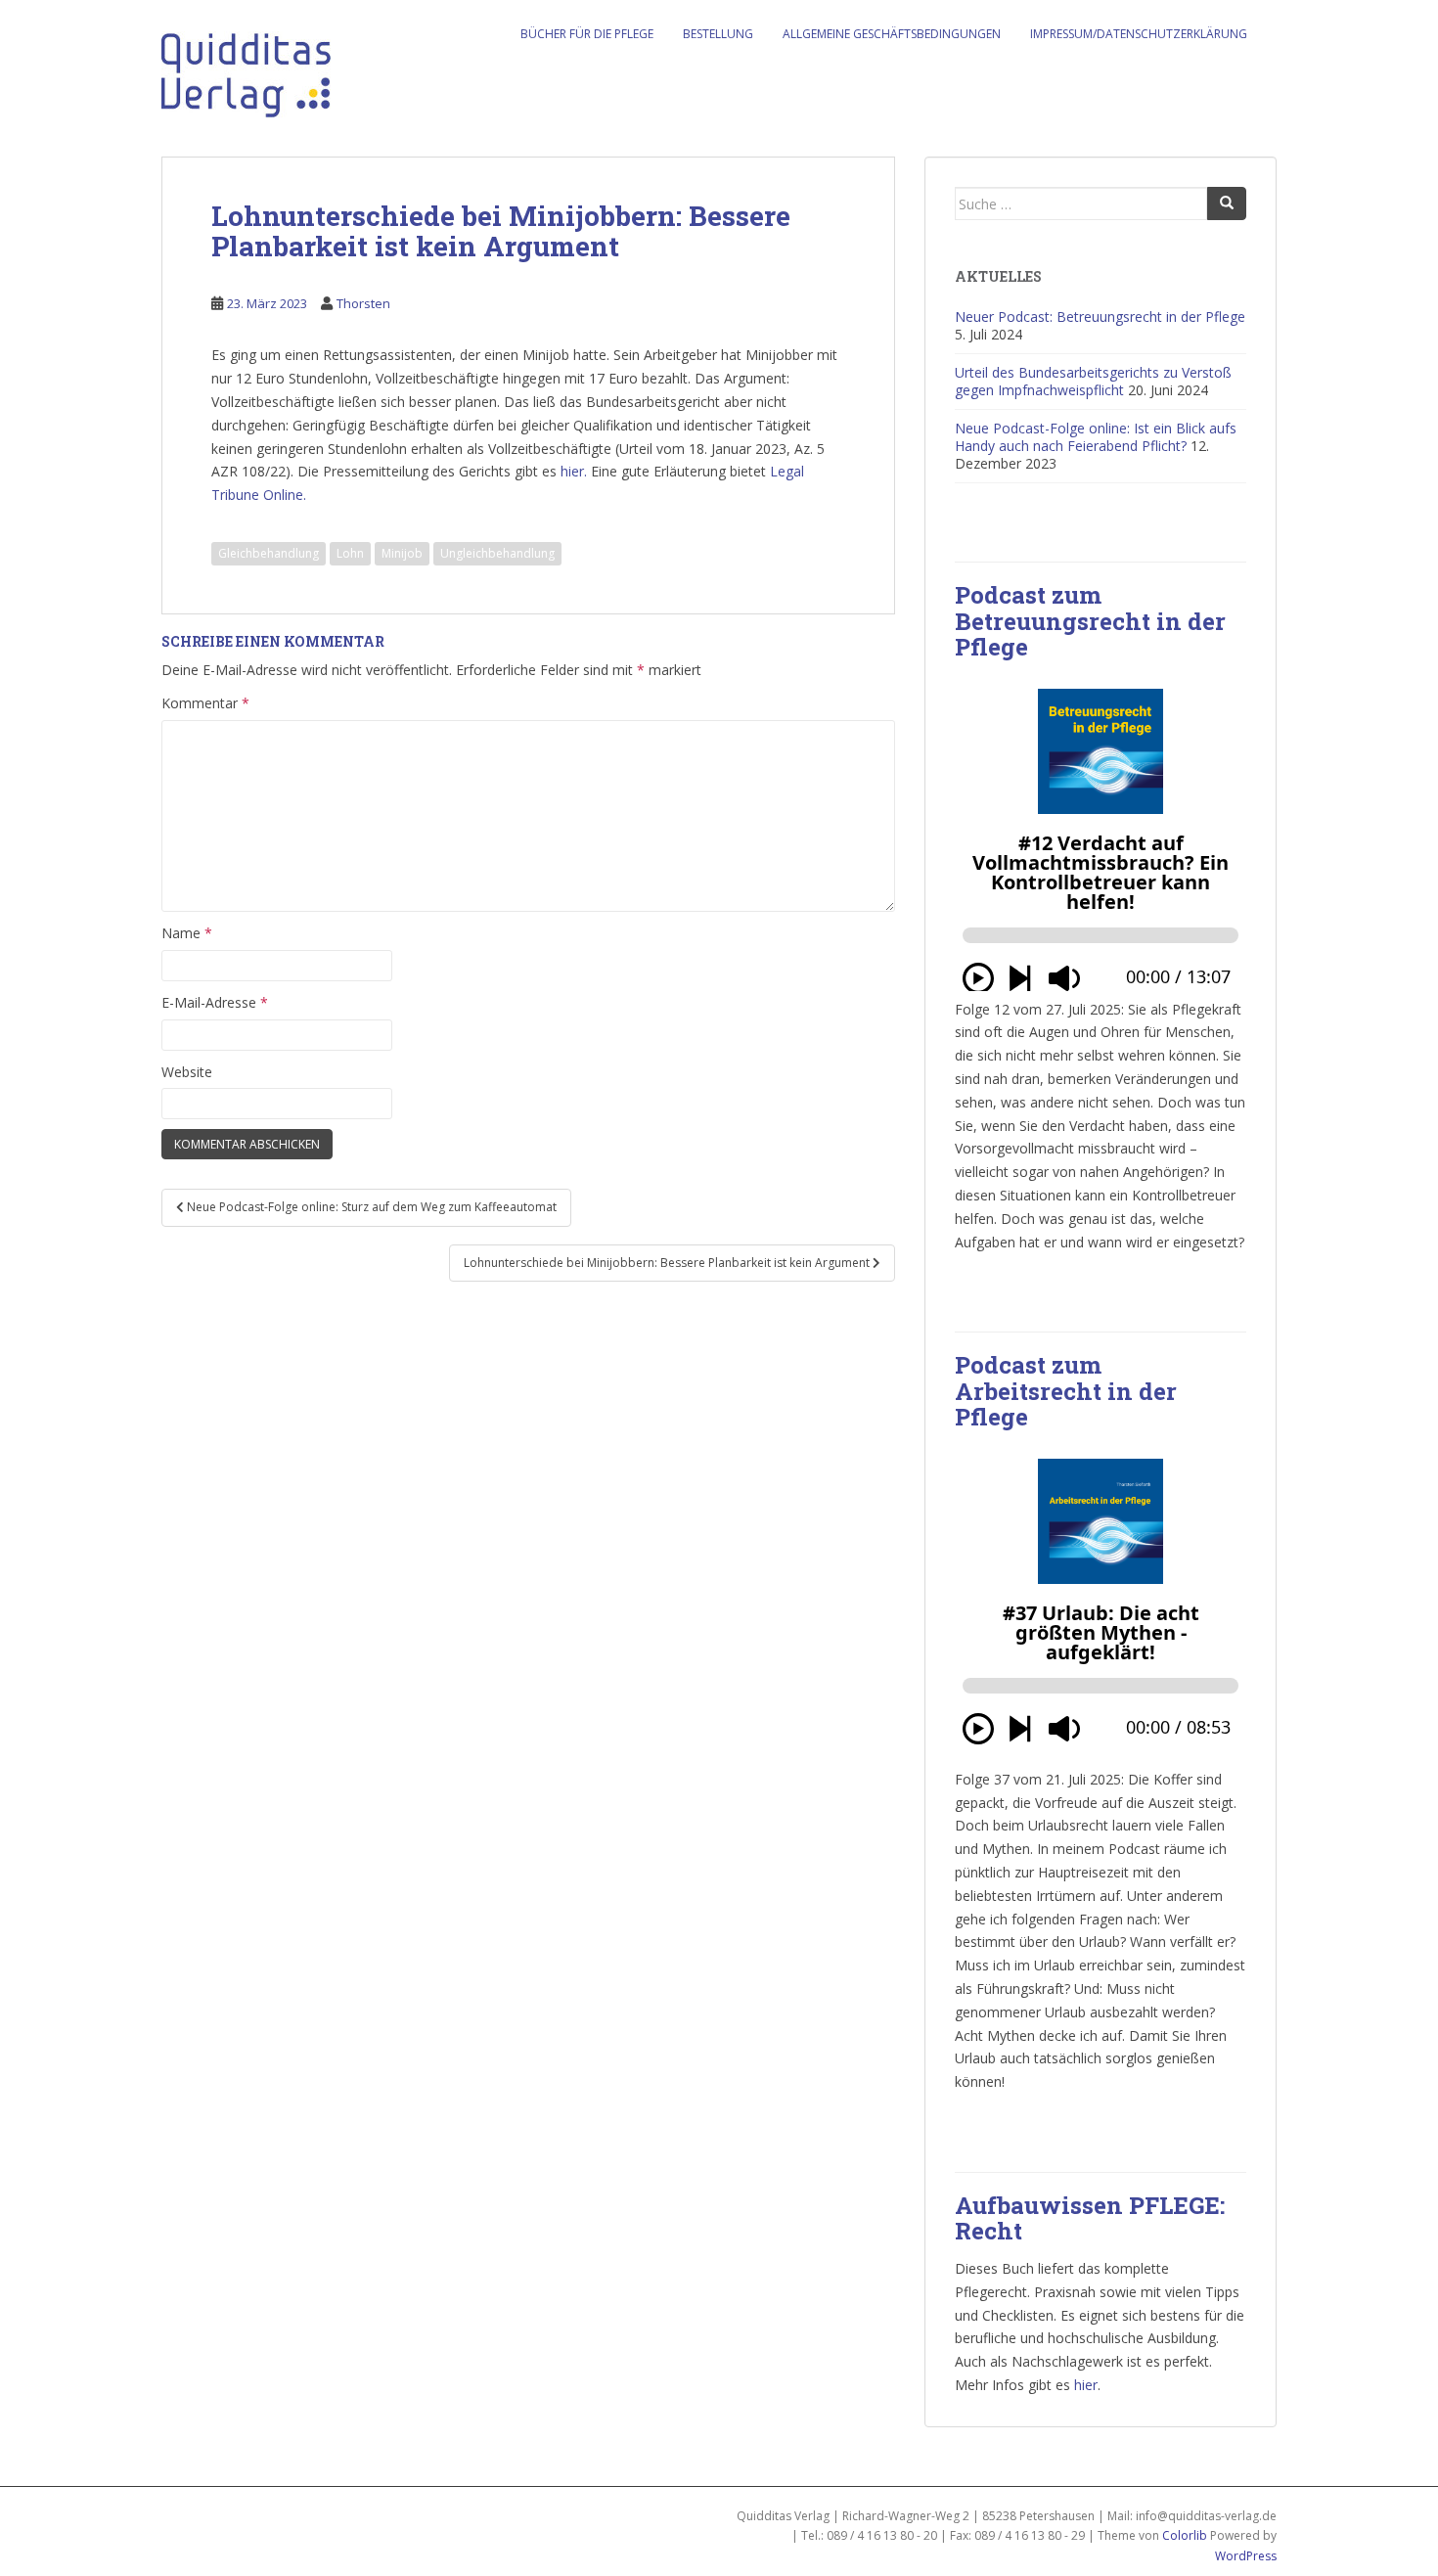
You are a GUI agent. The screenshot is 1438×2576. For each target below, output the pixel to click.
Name (187, 933)
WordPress (1246, 2556)
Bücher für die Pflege (587, 34)
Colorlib (1185, 2535)
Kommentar (205, 703)
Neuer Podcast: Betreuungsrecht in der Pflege (1100, 316)
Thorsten (363, 303)
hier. (574, 471)
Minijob (402, 553)
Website (187, 1072)
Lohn (350, 553)
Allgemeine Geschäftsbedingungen (892, 34)
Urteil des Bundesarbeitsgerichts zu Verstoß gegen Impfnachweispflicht (1093, 381)
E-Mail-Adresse (215, 1002)
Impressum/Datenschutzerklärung (1139, 34)
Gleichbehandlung (269, 553)
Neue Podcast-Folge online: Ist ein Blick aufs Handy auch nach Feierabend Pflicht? (1096, 437)
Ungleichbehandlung (497, 553)
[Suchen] (1227, 203)
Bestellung (718, 34)
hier (1086, 2385)
